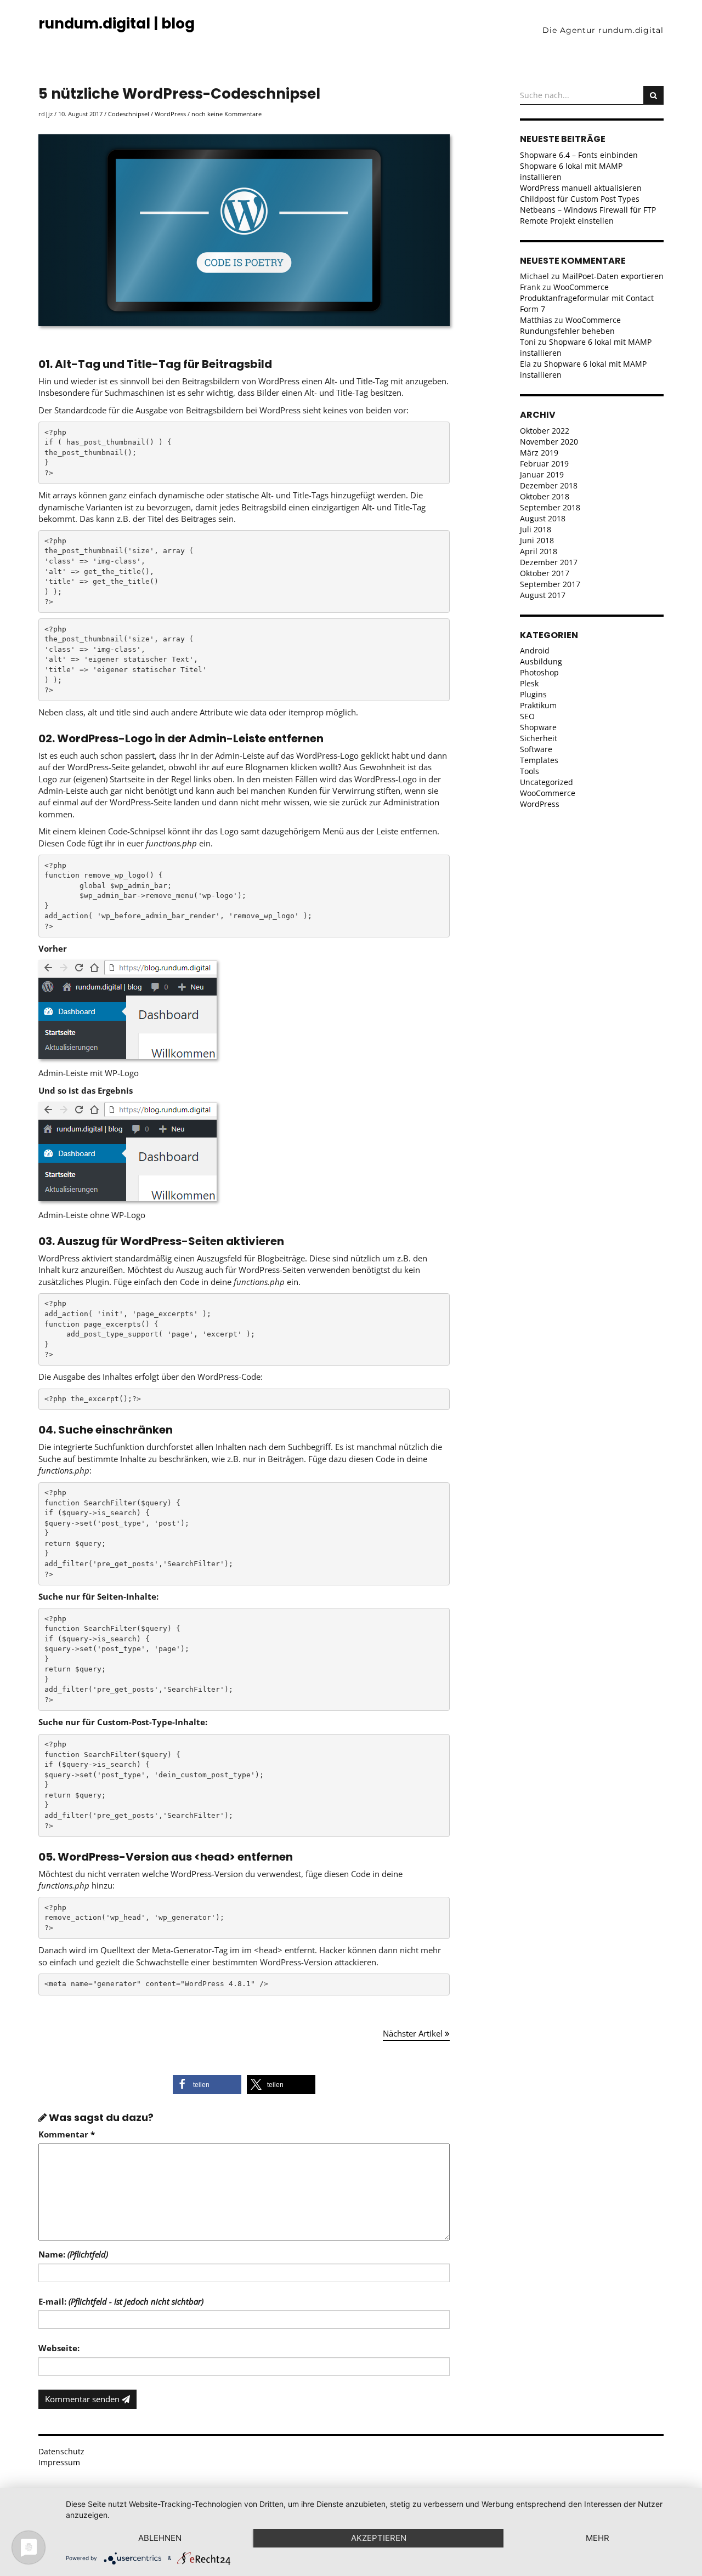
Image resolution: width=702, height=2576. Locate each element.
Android (535, 650)
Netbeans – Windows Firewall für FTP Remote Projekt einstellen (588, 215)
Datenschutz (61, 2451)
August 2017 (543, 595)
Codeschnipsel (129, 114)
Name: (73, 2254)
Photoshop (539, 672)
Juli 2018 (536, 529)
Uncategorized (547, 782)
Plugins (533, 694)
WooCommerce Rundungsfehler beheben (570, 325)
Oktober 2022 (545, 431)
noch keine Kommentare (227, 114)
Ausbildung (541, 661)
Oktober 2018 (545, 496)
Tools (530, 771)
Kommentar (67, 2134)
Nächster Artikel (414, 2033)
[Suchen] (653, 95)
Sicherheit (539, 738)
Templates (539, 760)
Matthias (536, 320)
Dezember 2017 (549, 562)
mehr (598, 2538)
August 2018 (543, 518)
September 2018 (550, 507)
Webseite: (59, 2348)
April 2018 (539, 551)
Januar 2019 (542, 474)
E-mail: (121, 2301)
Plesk (529, 683)
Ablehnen (160, 2538)
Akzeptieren (379, 2538)
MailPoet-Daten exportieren (613, 276)
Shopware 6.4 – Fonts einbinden (579, 155)
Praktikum (538, 705)
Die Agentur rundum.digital (603, 30)
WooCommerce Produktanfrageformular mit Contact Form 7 (587, 298)
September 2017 (550, 584)
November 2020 (549, 442)
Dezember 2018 (549, 485)
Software (536, 749)
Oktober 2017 (545, 573)
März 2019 (539, 453)
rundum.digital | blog (117, 24)
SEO (527, 716)
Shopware (538, 727)
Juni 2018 (537, 540)
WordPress (170, 114)
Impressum (59, 2462)
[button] (207, 2085)
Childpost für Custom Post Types (580, 199)
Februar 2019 (544, 464)
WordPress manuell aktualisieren (581, 188)
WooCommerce (548, 793)
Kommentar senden (83, 2399)
